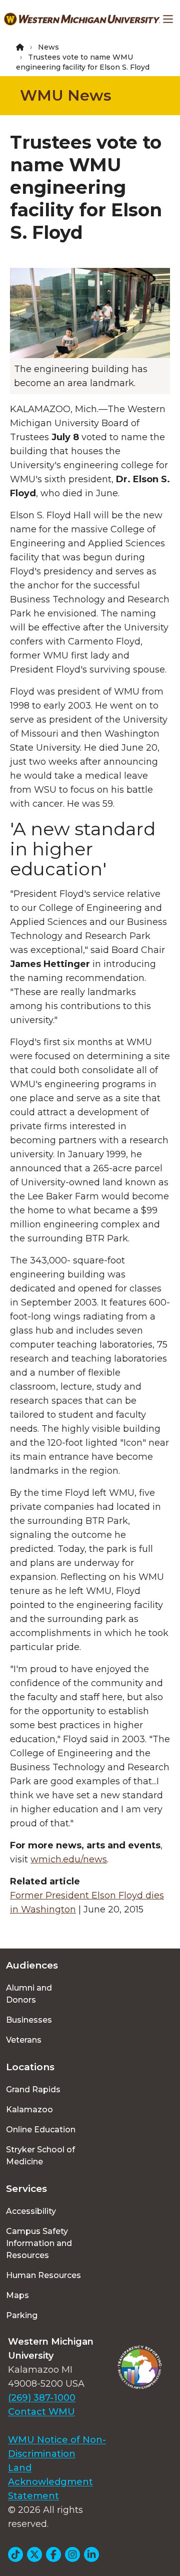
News (48, 47)
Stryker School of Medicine (40, 2156)
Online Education (41, 2130)
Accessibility (31, 2211)
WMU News (66, 95)
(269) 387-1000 (42, 2398)
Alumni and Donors (29, 1994)
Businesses (29, 2020)
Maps (17, 2295)
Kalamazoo (29, 2110)
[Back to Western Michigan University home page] (82, 19)
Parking (22, 2315)
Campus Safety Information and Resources (39, 2243)
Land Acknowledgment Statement (50, 2482)
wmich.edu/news (69, 1859)
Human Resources (43, 2275)
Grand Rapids (33, 2089)
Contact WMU (41, 2412)
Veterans (24, 2040)
